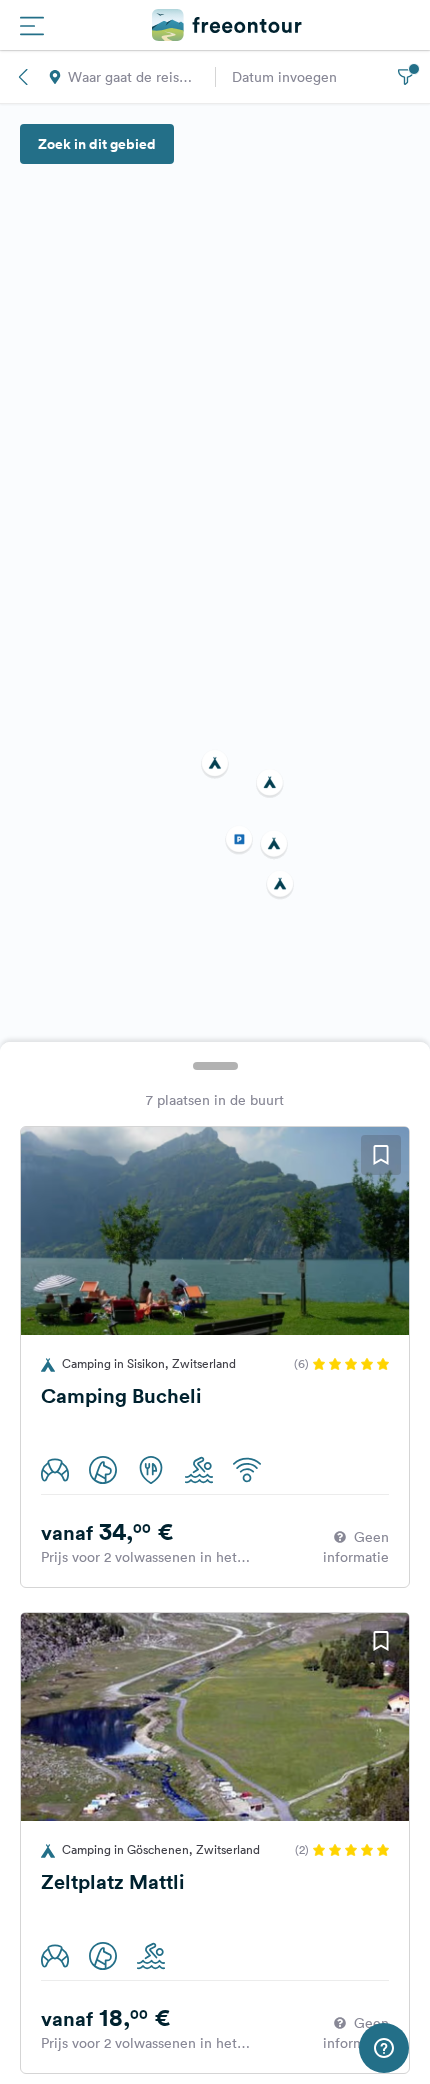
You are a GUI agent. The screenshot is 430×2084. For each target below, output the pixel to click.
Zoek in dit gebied (97, 144)
